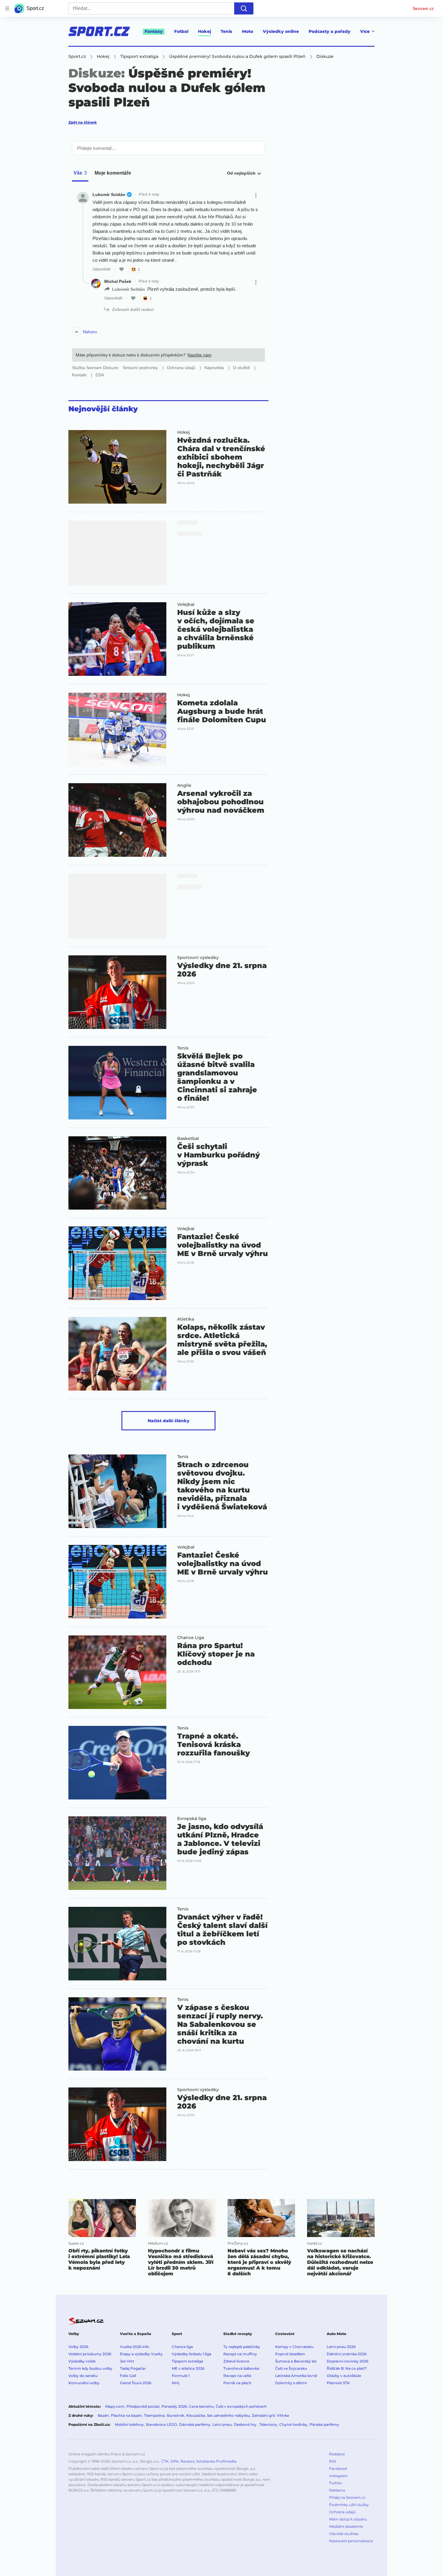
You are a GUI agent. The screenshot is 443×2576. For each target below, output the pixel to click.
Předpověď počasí (143, 2406)
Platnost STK (338, 2383)
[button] (117, 467)
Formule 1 (181, 2376)
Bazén (103, 2415)
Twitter (336, 2483)
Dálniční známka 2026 (347, 2354)
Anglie (184, 785)
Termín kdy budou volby (90, 2368)
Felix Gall (128, 2376)
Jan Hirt (127, 2361)
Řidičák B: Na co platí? (347, 2368)
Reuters (188, 2461)
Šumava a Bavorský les (296, 2361)
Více (365, 31)
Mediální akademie (346, 2526)
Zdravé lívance (236, 2361)
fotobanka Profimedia (216, 2461)
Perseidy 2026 (174, 2406)
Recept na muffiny (240, 2354)
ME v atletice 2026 (188, 2368)
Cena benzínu (201, 2406)
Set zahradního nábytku (228, 2415)
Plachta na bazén (126, 2415)
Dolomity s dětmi (291, 2383)
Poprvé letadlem (290, 2354)
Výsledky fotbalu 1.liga (192, 2354)
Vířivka (283, 2415)
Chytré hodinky (293, 2424)
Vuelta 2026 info (135, 2347)
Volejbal (186, 604)
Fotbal (181, 31)
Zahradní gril (263, 2415)
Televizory (268, 2424)
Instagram (338, 2476)
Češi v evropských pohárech (241, 2406)
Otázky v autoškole (344, 2376)
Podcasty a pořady (330, 31)
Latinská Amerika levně (296, 2376)
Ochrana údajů (342, 2512)
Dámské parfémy (195, 2424)
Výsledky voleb (82, 2361)
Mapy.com (115, 2406)
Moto (248, 31)
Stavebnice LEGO (161, 2424)
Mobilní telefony (129, 2424)
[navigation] (7, 8)
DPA (175, 2461)
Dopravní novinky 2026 (347, 2361)
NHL (176, 2383)
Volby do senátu (83, 2376)
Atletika (186, 1319)
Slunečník (175, 2415)
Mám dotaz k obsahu (348, 2519)
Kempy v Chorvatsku (294, 2347)
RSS (333, 2461)
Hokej (204, 31)
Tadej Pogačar (133, 2368)
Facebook (338, 2468)
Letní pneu (222, 2424)
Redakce (337, 2454)
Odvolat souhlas (344, 2534)
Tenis (226, 31)
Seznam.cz (423, 8)
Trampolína (154, 2415)
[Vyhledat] (244, 8)
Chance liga (182, 2347)
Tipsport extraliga (187, 2361)
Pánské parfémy (324, 2424)
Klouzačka (196, 2415)
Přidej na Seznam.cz (347, 2497)
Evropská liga (192, 1818)
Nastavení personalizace (351, 2541)
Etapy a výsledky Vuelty (141, 2354)
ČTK (165, 2461)
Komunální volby (84, 2383)
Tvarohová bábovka (241, 2368)
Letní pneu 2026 (341, 2347)
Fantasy (154, 31)
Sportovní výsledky (198, 957)
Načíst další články (169, 1421)
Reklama (337, 2490)
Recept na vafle (237, 2376)
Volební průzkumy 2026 (90, 2354)
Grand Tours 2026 (136, 2383)
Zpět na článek (83, 122)
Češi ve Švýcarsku (291, 2368)
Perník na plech (237, 2383)
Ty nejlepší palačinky (242, 2347)
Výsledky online (281, 31)
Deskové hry (246, 2424)
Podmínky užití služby (349, 2505)
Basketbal (188, 1138)
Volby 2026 (78, 2347)
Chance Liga (191, 1638)
